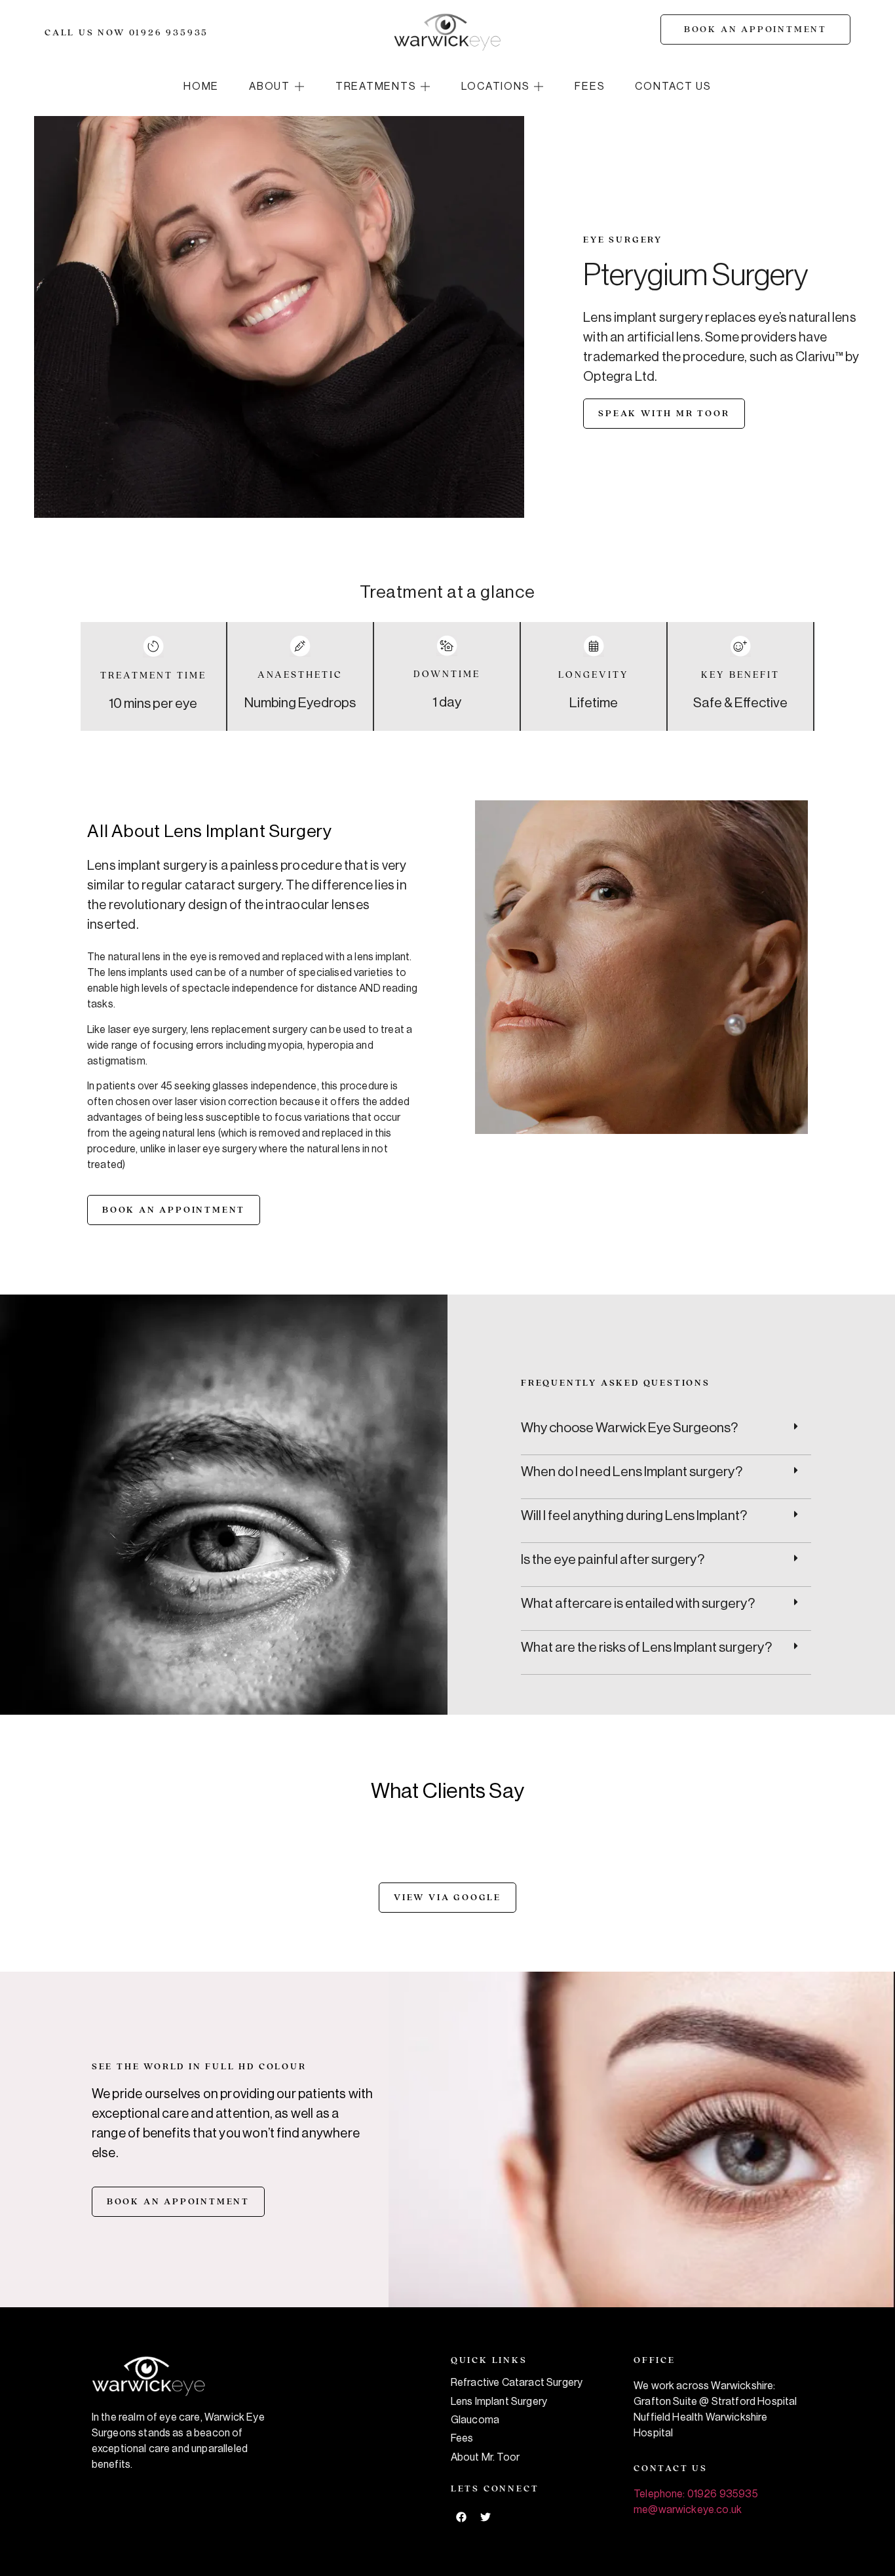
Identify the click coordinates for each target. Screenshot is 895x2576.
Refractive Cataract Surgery (517, 2383)
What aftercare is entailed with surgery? (638, 1604)
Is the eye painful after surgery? (613, 1560)
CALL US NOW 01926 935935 (126, 33)
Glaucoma (475, 2420)
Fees (462, 2438)
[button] (277, 87)
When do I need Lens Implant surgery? (632, 1472)
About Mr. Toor (485, 2457)
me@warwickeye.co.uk (688, 2510)
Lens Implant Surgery (499, 2402)
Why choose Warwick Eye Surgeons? (629, 1428)
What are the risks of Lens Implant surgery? (646, 1648)
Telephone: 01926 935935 (696, 2494)
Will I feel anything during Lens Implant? (634, 1516)
